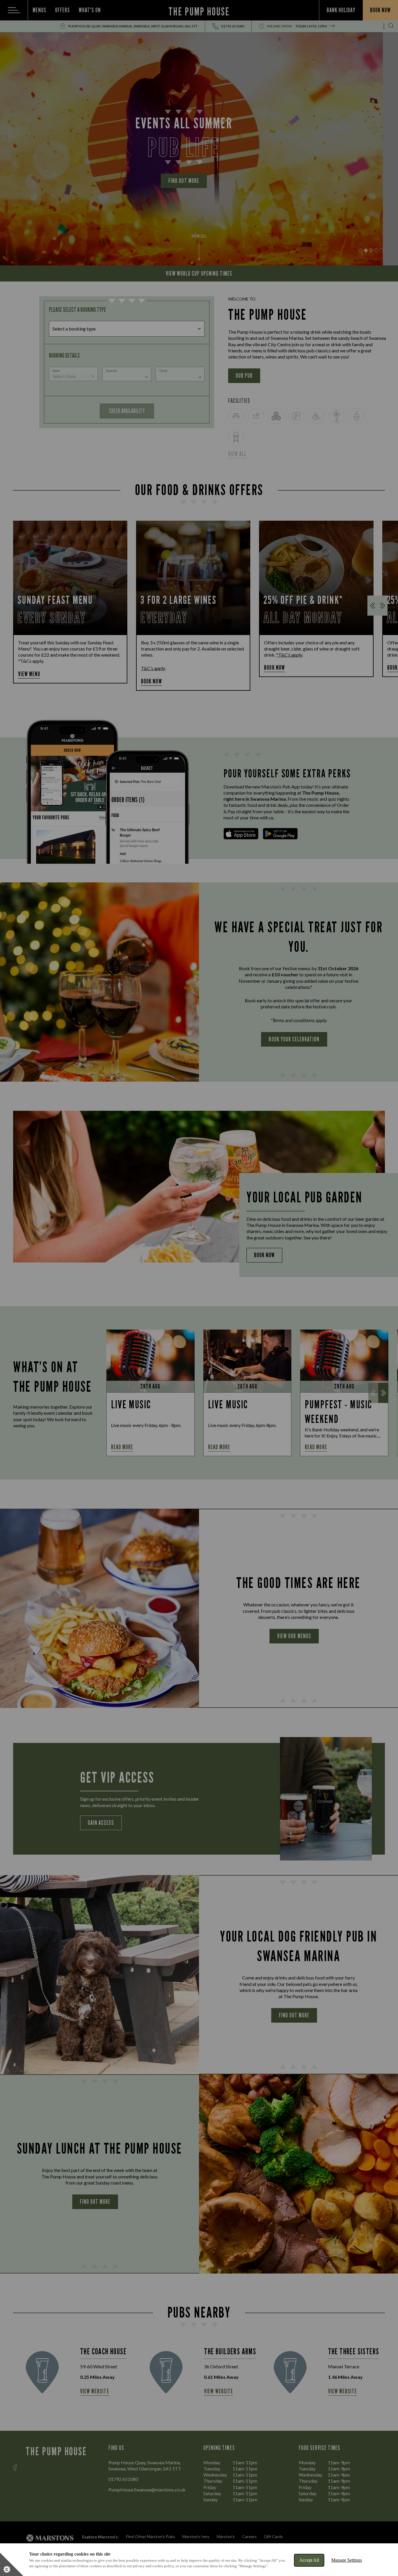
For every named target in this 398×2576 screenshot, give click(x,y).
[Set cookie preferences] (12, 2564)
